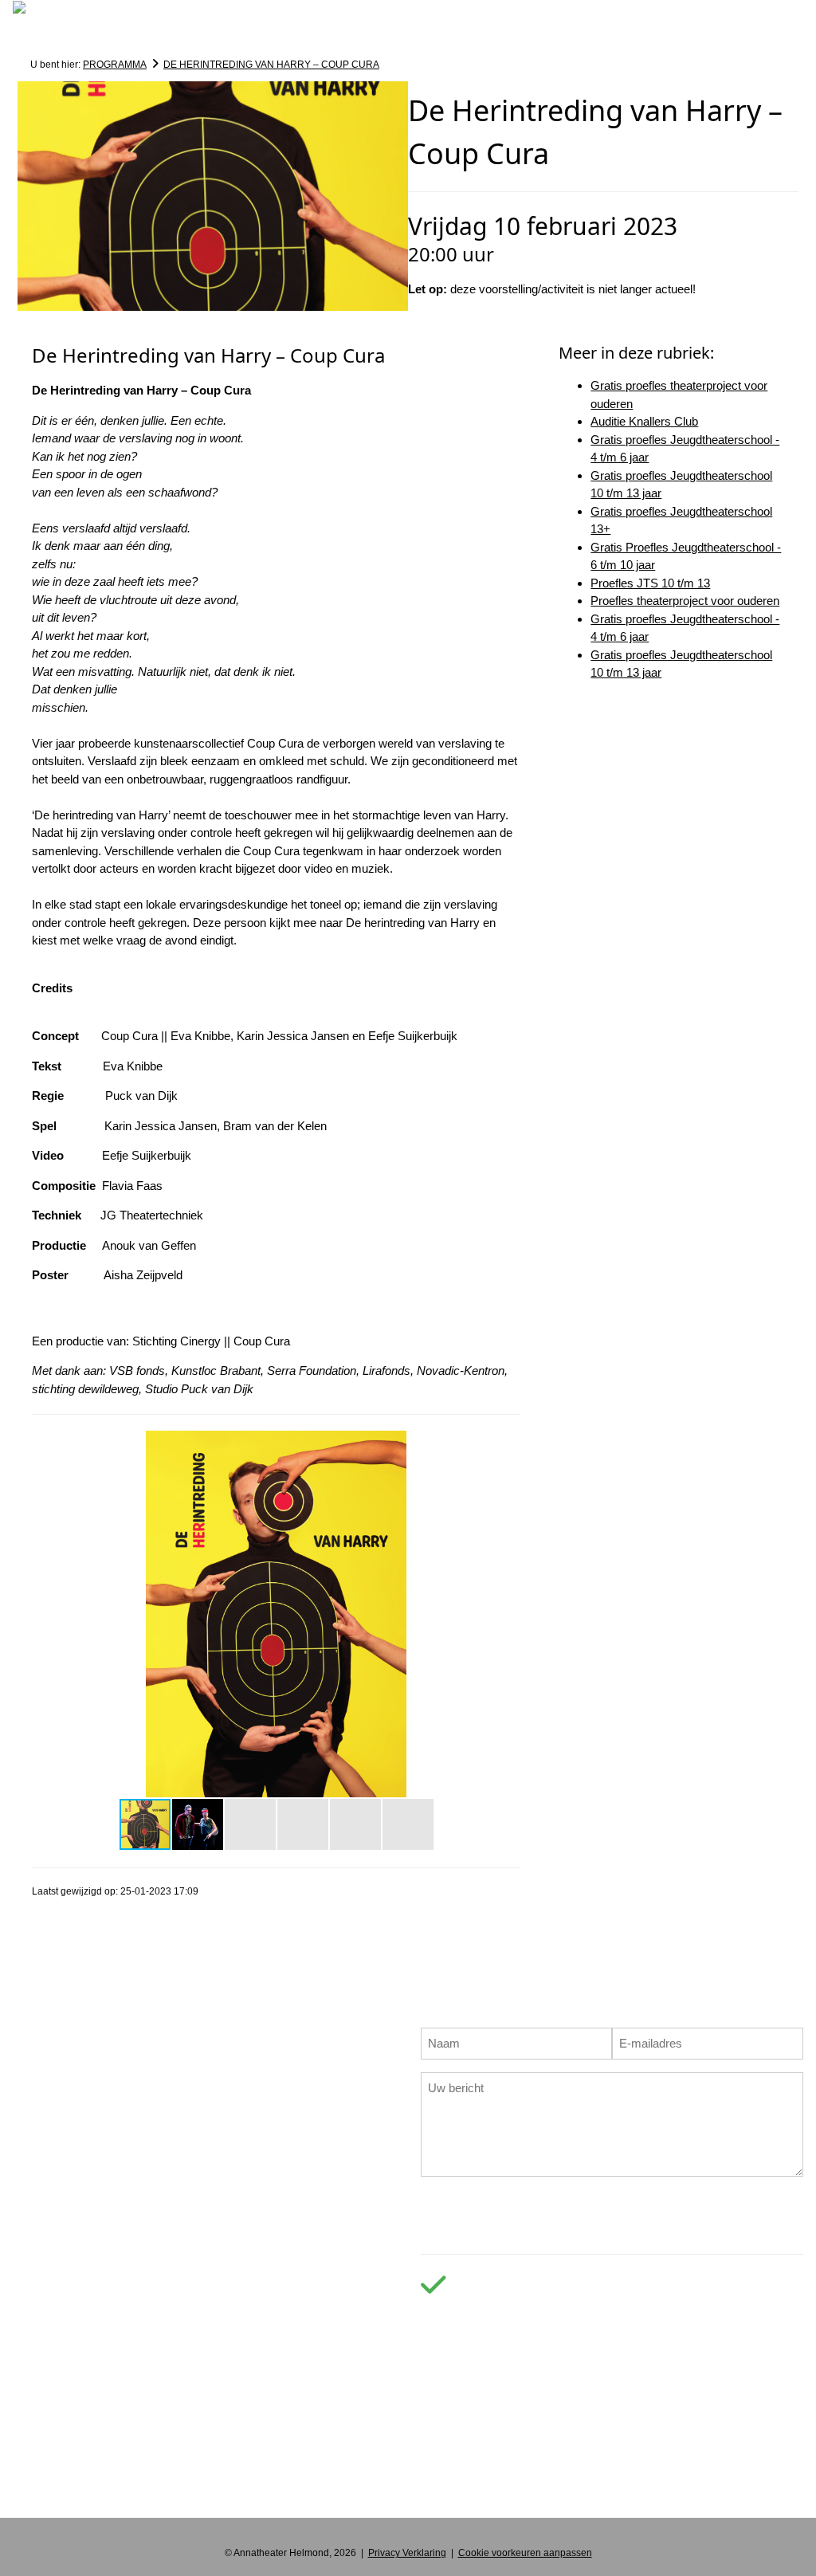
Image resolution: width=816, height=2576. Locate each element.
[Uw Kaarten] (661, 34)
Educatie (436, 33)
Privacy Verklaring (407, 2553)
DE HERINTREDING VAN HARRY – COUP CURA (271, 65)
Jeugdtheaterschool (230, 33)
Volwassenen (353, 33)
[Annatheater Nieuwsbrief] (547, 2490)
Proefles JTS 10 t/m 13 (650, 583)
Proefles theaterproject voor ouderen (685, 601)
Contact (607, 33)
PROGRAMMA (115, 65)
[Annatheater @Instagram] (472, 2490)
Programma (121, 33)
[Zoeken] (35, 42)
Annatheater (518, 33)
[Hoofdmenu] (34, 25)
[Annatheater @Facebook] (435, 2490)
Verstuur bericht (612, 2204)
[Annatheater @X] (508, 2490)
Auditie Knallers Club (644, 421)
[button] (506, 1445)
